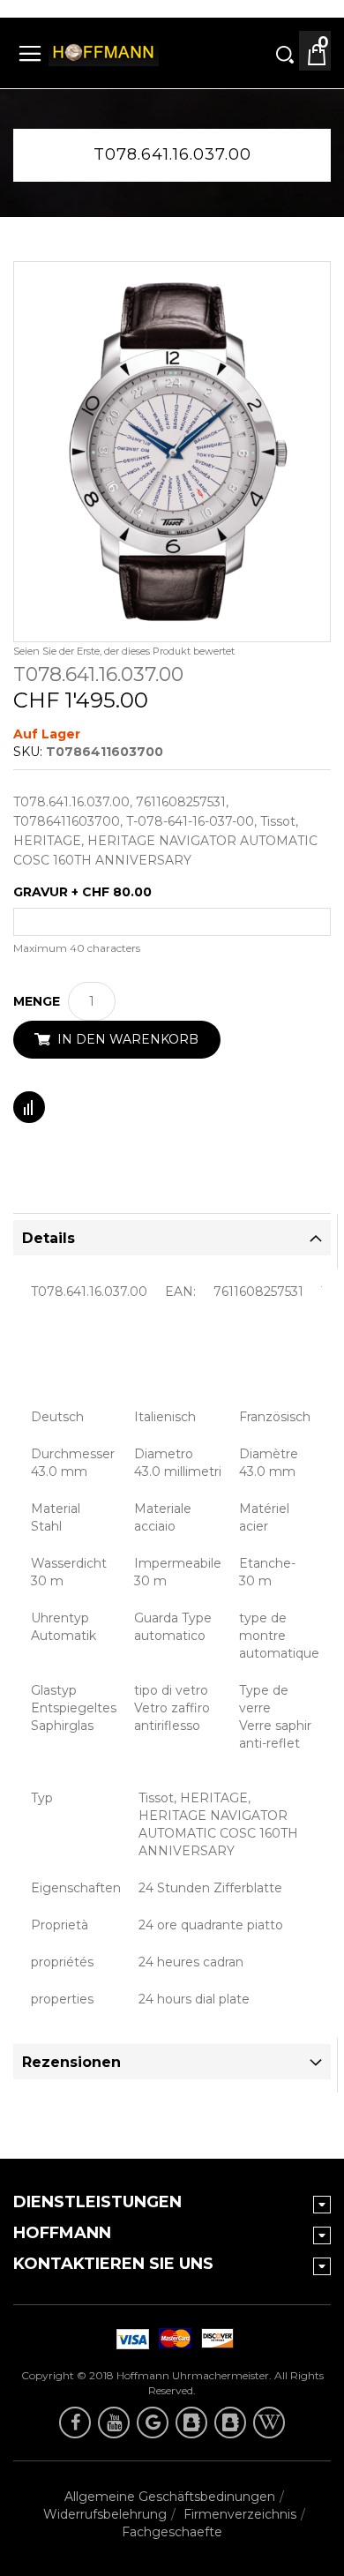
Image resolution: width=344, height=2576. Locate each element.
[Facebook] (75, 2422)
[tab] (172, 1238)
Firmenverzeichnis (240, 2514)
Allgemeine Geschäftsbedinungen (170, 2497)
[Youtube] (114, 2422)
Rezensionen (71, 2062)
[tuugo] (191, 2422)
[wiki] (269, 2422)
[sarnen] (230, 2422)
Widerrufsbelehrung (105, 2514)
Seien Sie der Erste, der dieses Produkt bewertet (124, 651)
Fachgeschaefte (172, 2532)
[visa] (172, 2339)
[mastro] (214, 2339)
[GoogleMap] (153, 2422)
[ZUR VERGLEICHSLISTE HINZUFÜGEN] (29, 1107)
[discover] (130, 2339)
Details (49, 1238)
